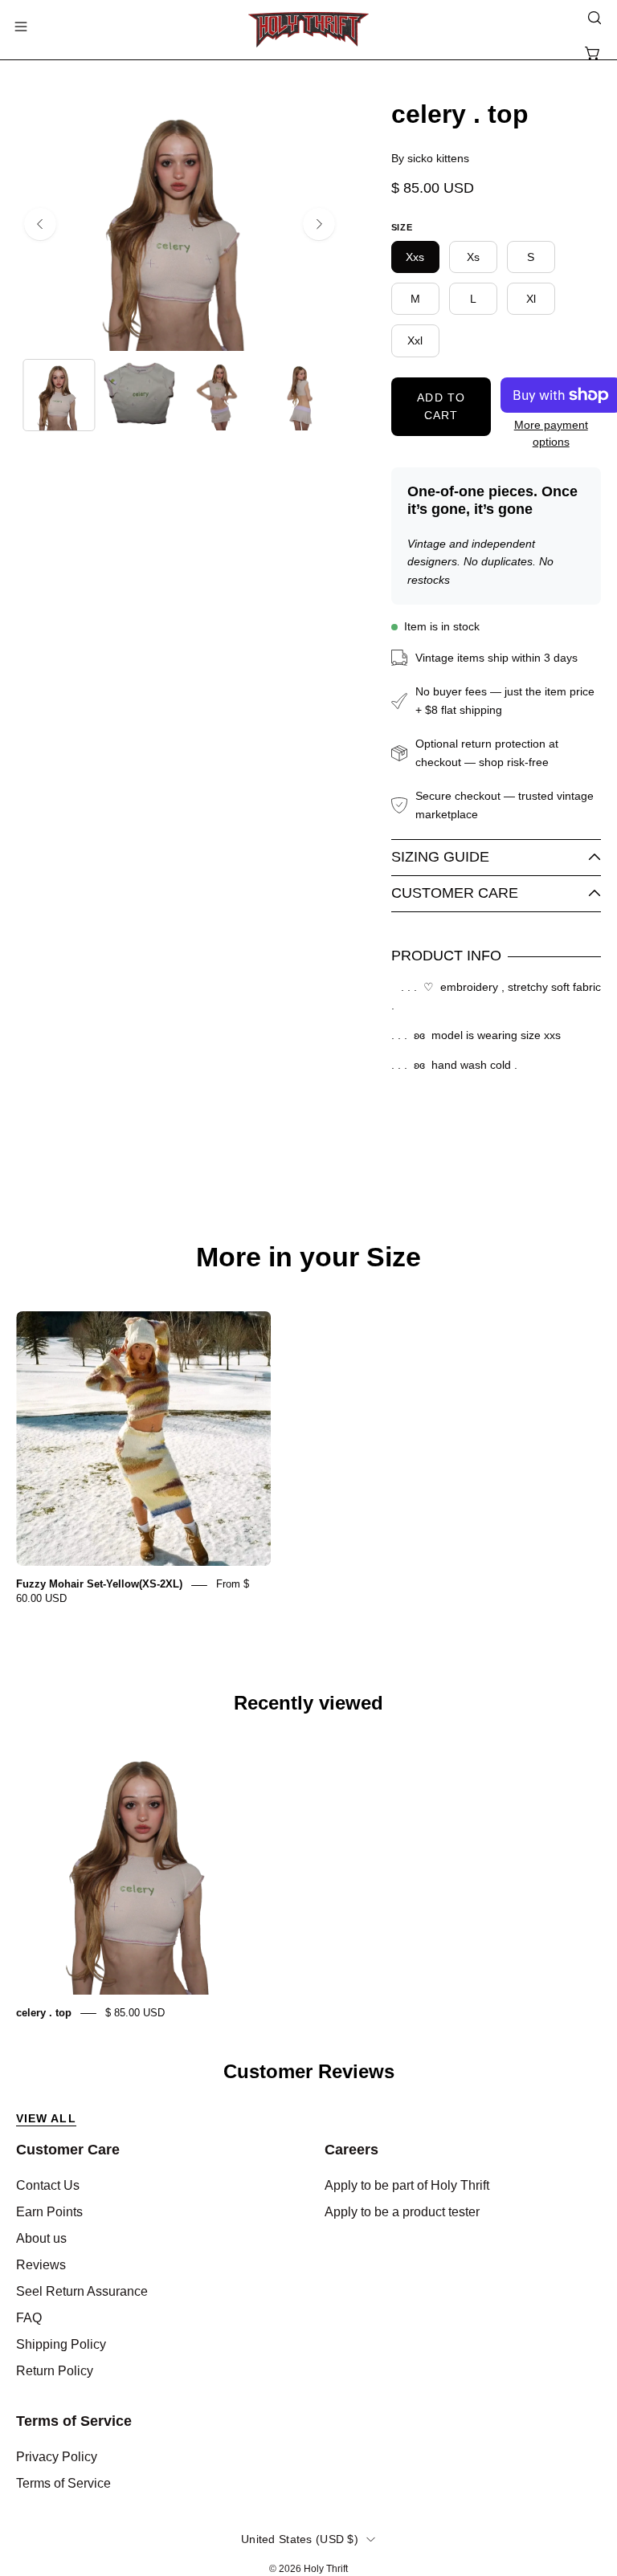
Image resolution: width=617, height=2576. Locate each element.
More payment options (551, 434)
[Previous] (40, 224)
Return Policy (55, 2371)
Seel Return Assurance (82, 2291)
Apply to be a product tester (402, 2212)
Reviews (41, 2265)
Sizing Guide (440, 857)
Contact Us (48, 2185)
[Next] (319, 224)
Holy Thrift (326, 2569)
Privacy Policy (57, 2457)
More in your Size (308, 1257)
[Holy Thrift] (308, 30)
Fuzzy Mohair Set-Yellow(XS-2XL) (99, 1585)
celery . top (44, 2013)
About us (41, 2238)
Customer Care (455, 893)
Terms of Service (74, 2421)
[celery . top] (59, 395)
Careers (351, 2150)
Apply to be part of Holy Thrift (407, 2185)
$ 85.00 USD (135, 2013)
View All (46, 2118)
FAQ (29, 2318)
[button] (593, 18)
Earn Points (49, 2212)
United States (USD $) (300, 2539)
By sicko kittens (430, 158)
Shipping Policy (61, 2344)
